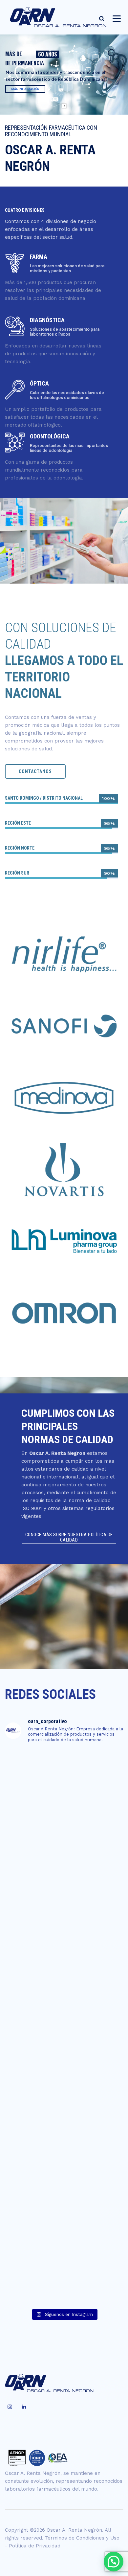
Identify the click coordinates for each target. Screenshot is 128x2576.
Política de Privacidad (35, 2546)
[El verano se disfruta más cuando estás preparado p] (64, 2062)
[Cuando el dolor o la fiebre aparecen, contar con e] (64, 2131)
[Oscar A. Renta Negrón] (59, 17)
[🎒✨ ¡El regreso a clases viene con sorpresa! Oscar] (64, 1784)
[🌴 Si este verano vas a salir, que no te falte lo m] (64, 2201)
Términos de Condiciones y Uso (82, 2538)
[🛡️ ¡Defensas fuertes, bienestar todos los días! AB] (64, 1923)
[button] (114, 2562)
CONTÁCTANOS (35, 771)
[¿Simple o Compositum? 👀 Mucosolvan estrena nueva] (64, 1854)
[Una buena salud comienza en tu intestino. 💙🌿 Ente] (64, 1992)
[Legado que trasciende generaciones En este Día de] (64, 2270)
